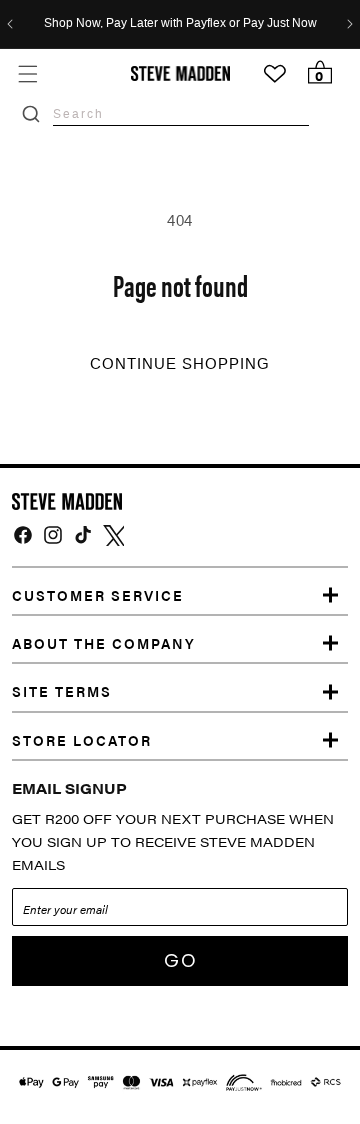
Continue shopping (180, 364)
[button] (27, 73)
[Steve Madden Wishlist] (275, 74)
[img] (23, 535)
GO (180, 960)
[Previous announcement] (10, 24)
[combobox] (181, 113)
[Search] (31, 114)
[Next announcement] (350, 24)
